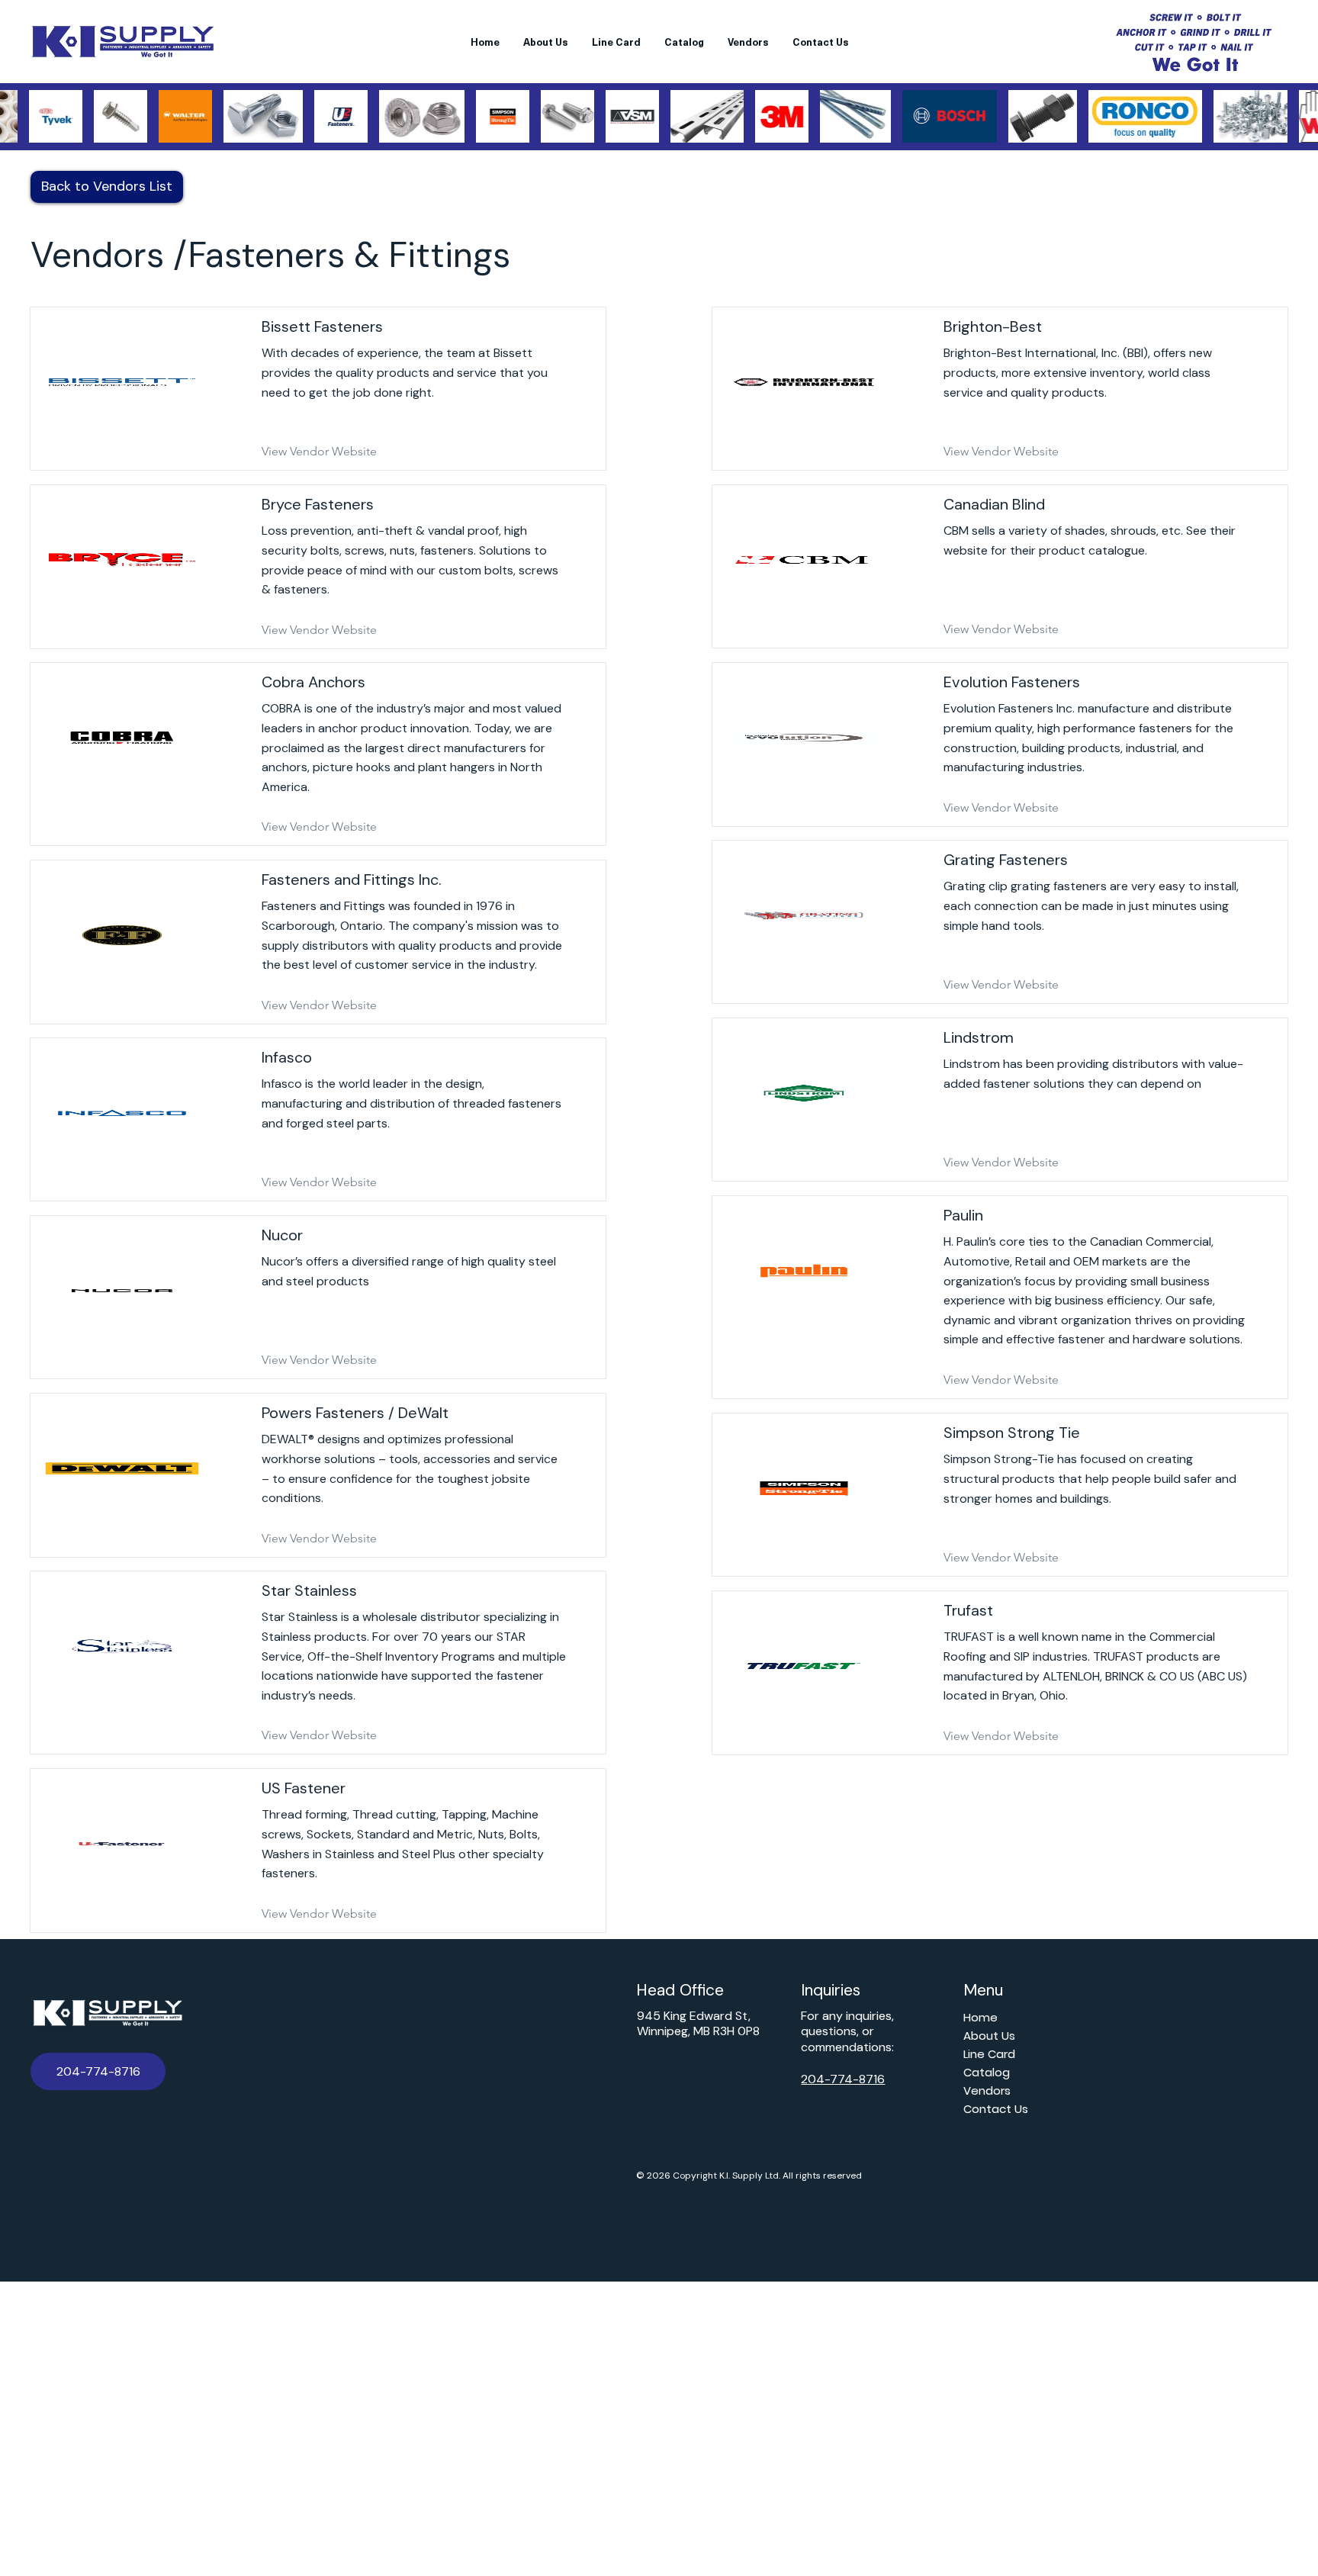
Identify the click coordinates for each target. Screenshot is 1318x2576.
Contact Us (996, 2109)
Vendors (987, 2090)
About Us (989, 2036)
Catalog (987, 2072)
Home (980, 2017)
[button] (98, 2071)
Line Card (989, 2054)
